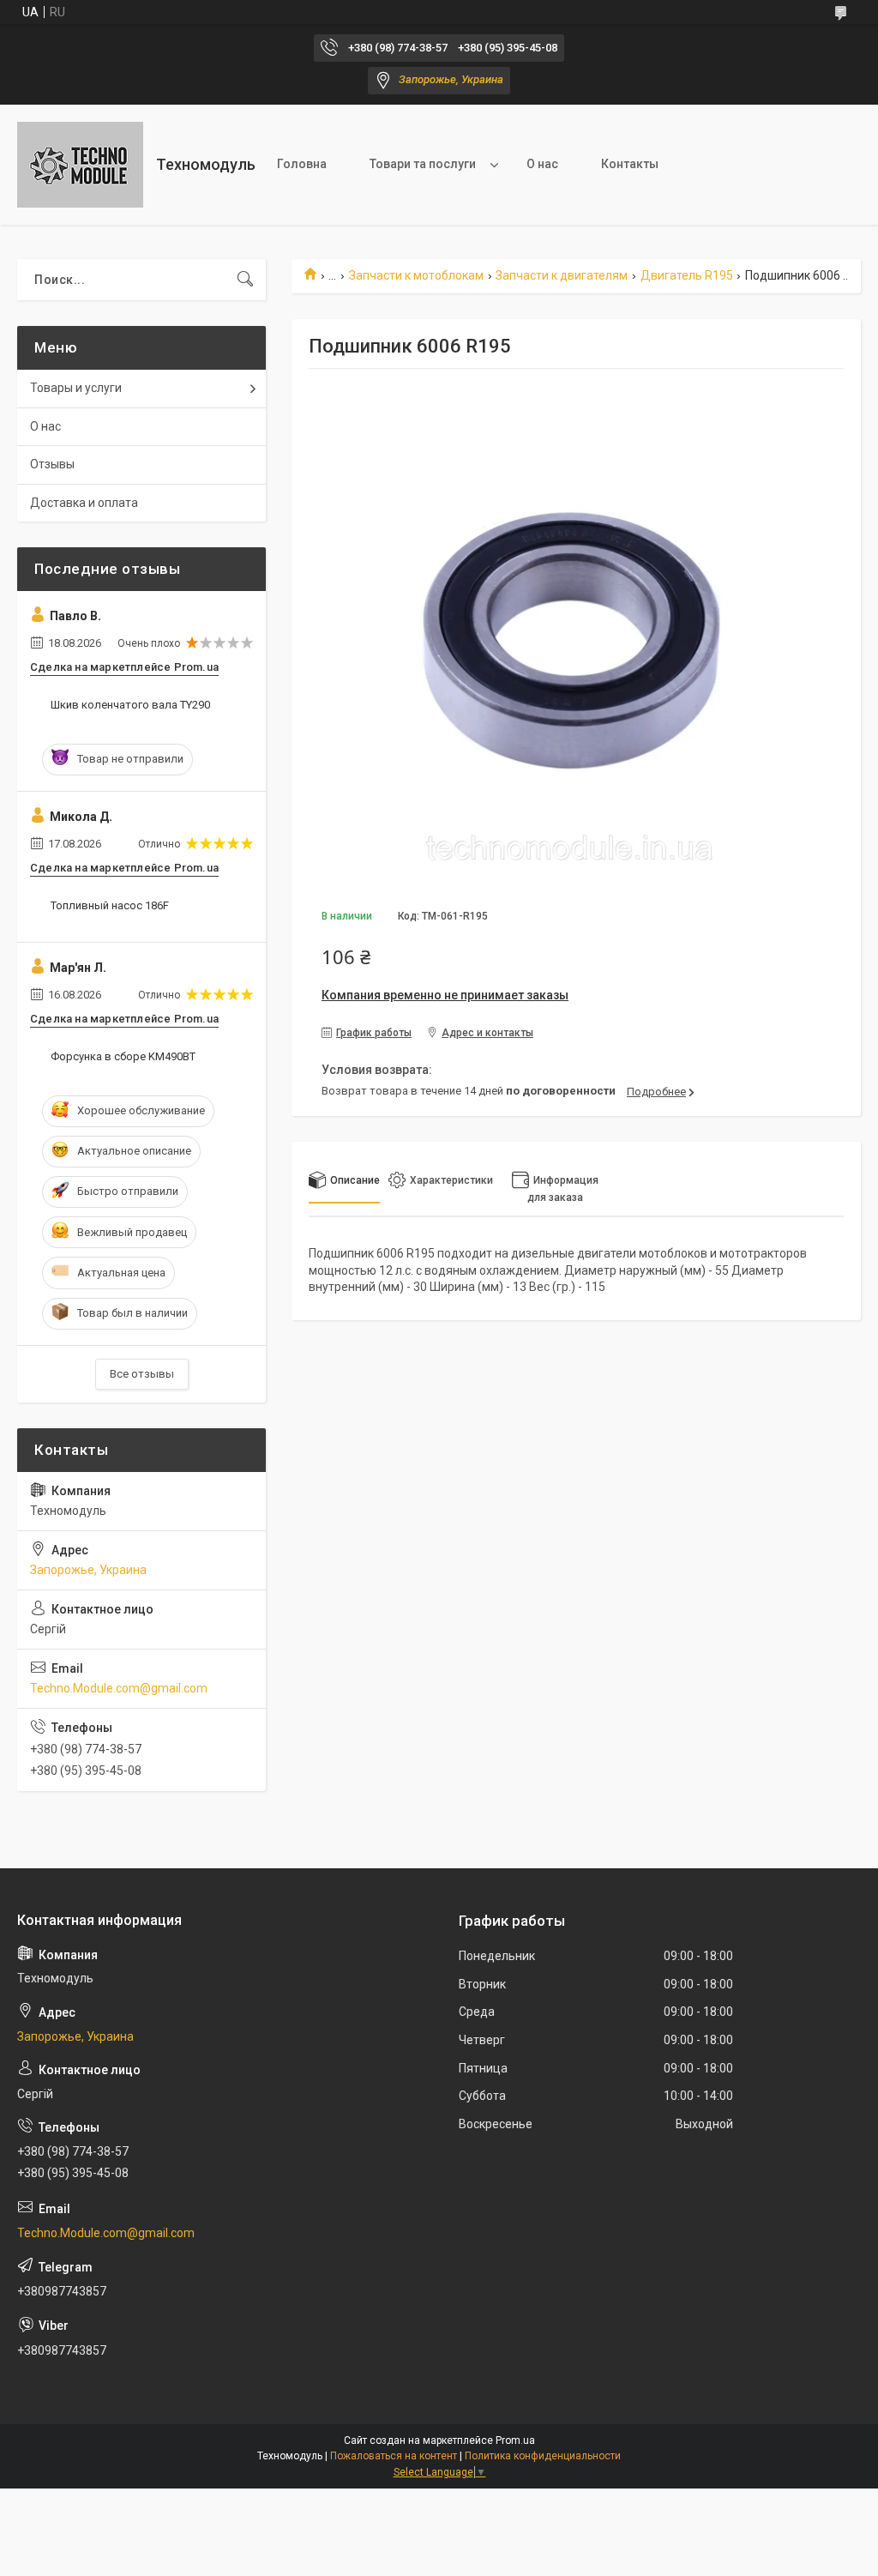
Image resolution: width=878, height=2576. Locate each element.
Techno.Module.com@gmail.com (119, 1688)
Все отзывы (142, 1374)
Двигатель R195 (687, 275)
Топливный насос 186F (110, 905)
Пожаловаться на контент (394, 2456)
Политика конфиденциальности (543, 2456)
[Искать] (245, 280)
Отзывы (52, 464)
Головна (302, 164)
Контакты (630, 164)
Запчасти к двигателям (562, 275)
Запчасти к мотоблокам (416, 275)
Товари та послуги (423, 164)
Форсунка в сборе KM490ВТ (123, 1056)
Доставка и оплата (84, 503)
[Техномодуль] (80, 165)
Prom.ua (515, 2440)
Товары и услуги (76, 388)
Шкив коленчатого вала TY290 (130, 705)
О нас (542, 164)
